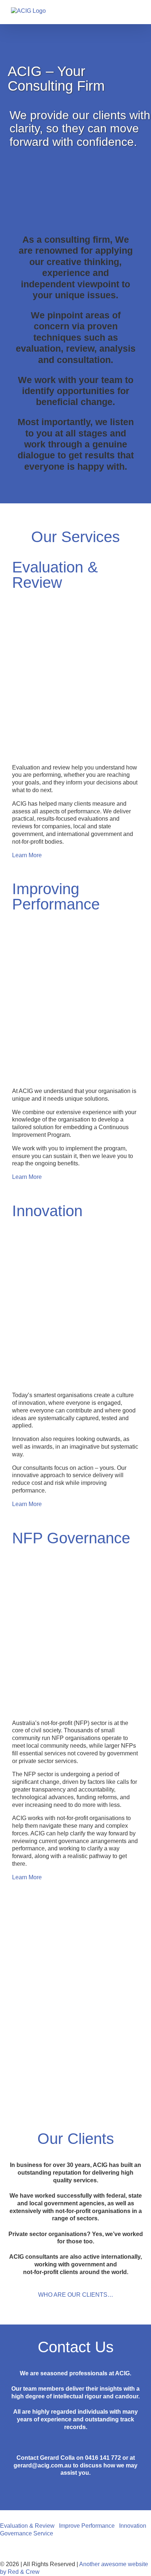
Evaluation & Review (27, 2526)
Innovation (133, 2526)
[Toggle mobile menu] (137, 13)
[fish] (75, 916)
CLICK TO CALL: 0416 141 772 (76, 2549)
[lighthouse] (75, 1549)
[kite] (75, 1222)
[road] (75, 594)
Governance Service (27, 2533)
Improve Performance (87, 2526)
